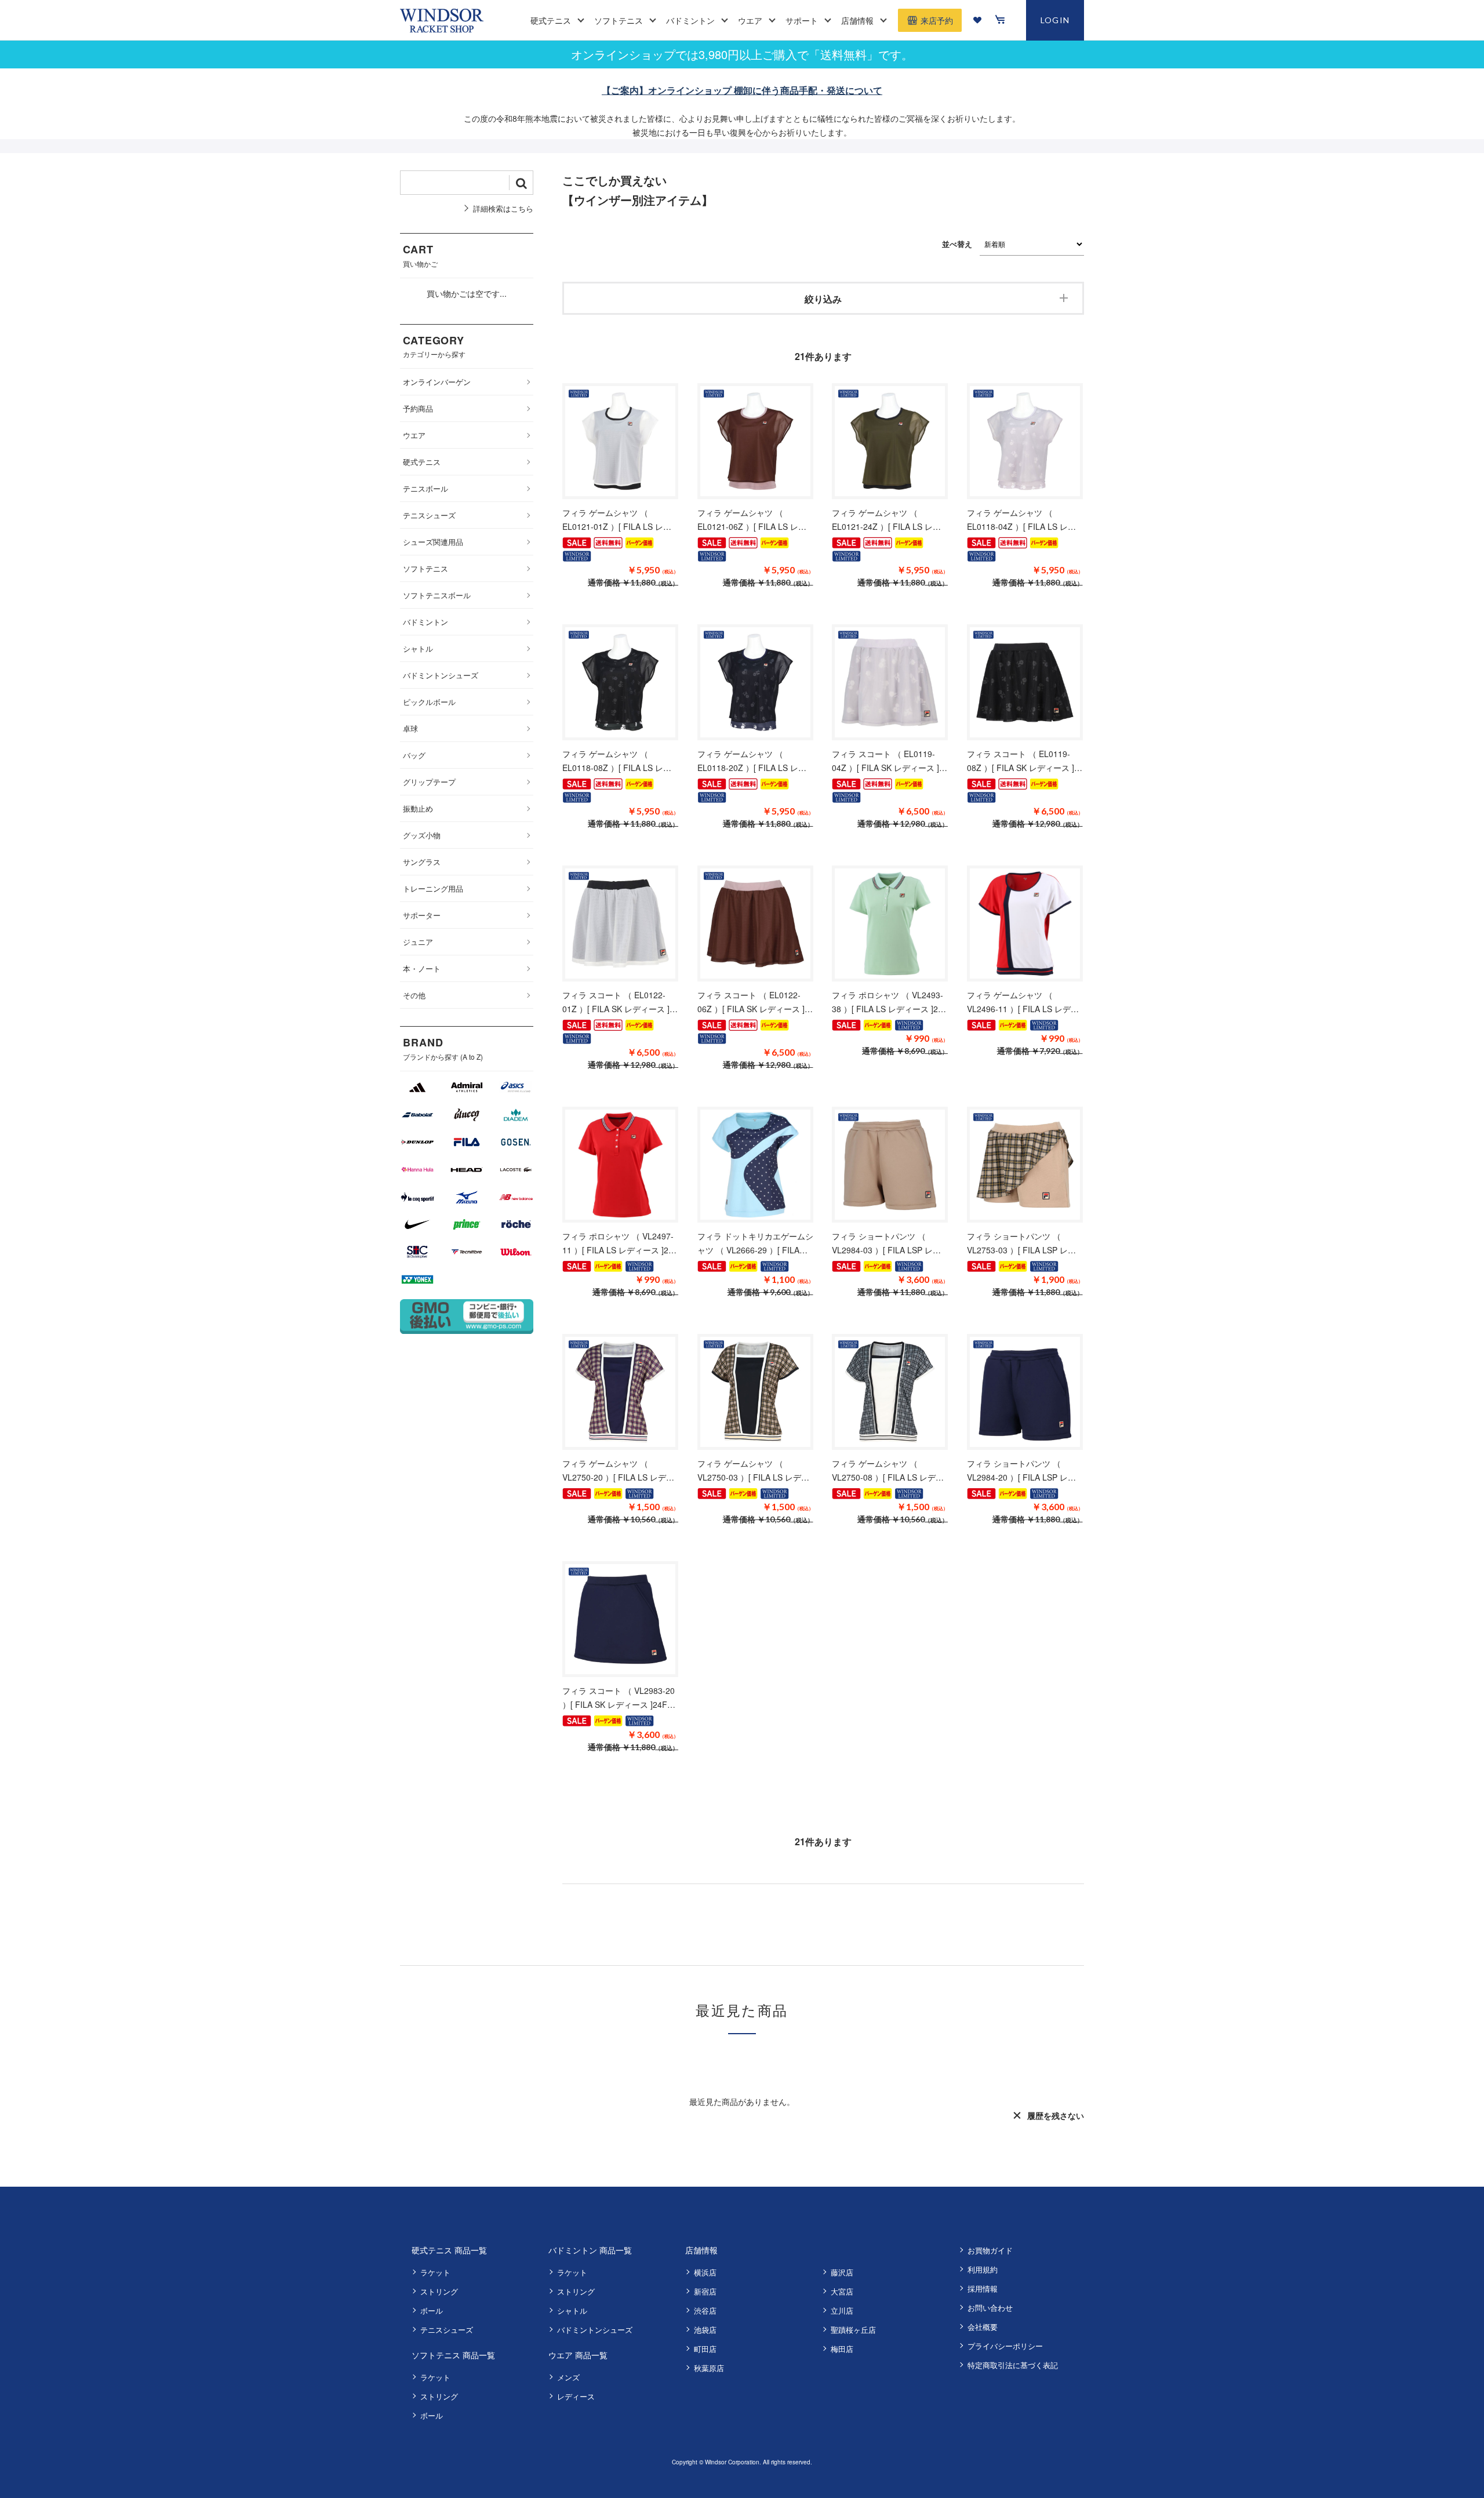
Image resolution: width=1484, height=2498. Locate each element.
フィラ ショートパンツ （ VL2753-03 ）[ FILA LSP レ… (1021, 1243)
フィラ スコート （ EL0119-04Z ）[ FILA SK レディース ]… (890, 761)
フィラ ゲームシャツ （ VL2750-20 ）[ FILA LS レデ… (618, 1470)
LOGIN (1055, 20)
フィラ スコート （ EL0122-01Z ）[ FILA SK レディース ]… (620, 1002)
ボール (432, 2310)
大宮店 (842, 2291)
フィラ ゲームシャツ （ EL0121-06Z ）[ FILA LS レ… (752, 519)
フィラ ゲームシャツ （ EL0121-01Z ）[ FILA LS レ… (617, 519)
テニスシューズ (447, 2330)
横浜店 (705, 2272)
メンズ (568, 2377)
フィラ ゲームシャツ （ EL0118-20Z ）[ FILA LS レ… (752, 761)
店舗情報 (701, 2250)
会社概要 (983, 2327)
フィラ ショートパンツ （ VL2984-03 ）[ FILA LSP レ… (886, 1243)
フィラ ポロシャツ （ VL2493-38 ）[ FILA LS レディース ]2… (889, 1002)
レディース (576, 2396)
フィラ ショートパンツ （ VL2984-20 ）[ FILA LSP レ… (1021, 1470)
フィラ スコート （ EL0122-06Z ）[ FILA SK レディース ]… (755, 1002)
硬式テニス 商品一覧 (449, 2250)
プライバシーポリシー (1005, 2346)
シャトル (572, 2310)
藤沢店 (842, 2272)
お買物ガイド (990, 2250)
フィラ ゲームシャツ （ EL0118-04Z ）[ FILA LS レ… (1021, 519)
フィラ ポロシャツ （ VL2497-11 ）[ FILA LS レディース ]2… (619, 1243)
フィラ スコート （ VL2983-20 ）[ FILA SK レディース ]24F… (619, 1697)
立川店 (842, 2310)
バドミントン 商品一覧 (590, 2250)
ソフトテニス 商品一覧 (453, 2355)
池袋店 (705, 2330)
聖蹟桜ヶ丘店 (853, 2330)
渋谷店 (705, 2310)
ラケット (435, 2272)
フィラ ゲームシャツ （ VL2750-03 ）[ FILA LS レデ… (753, 1470)
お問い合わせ (990, 2308)
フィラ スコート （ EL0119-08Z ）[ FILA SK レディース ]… (1025, 761)
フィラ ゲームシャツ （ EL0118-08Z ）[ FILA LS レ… (617, 761)
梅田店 (842, 2349)
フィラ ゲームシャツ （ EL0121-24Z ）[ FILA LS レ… (886, 519)
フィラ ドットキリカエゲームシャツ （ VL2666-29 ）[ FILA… (755, 1243)
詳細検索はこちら (503, 208)
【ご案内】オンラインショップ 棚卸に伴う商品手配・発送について (742, 90)
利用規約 (983, 2269)
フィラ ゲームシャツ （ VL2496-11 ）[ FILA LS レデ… (1023, 1002)
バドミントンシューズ (595, 2330)
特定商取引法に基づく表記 (1013, 2365)
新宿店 (705, 2291)
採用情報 (983, 2288)
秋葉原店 (709, 2368)
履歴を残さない (1056, 2115)
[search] (521, 183)
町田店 (705, 2349)
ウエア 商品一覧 (578, 2355)
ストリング (439, 2291)
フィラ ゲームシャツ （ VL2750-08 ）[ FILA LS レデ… (888, 1470)
